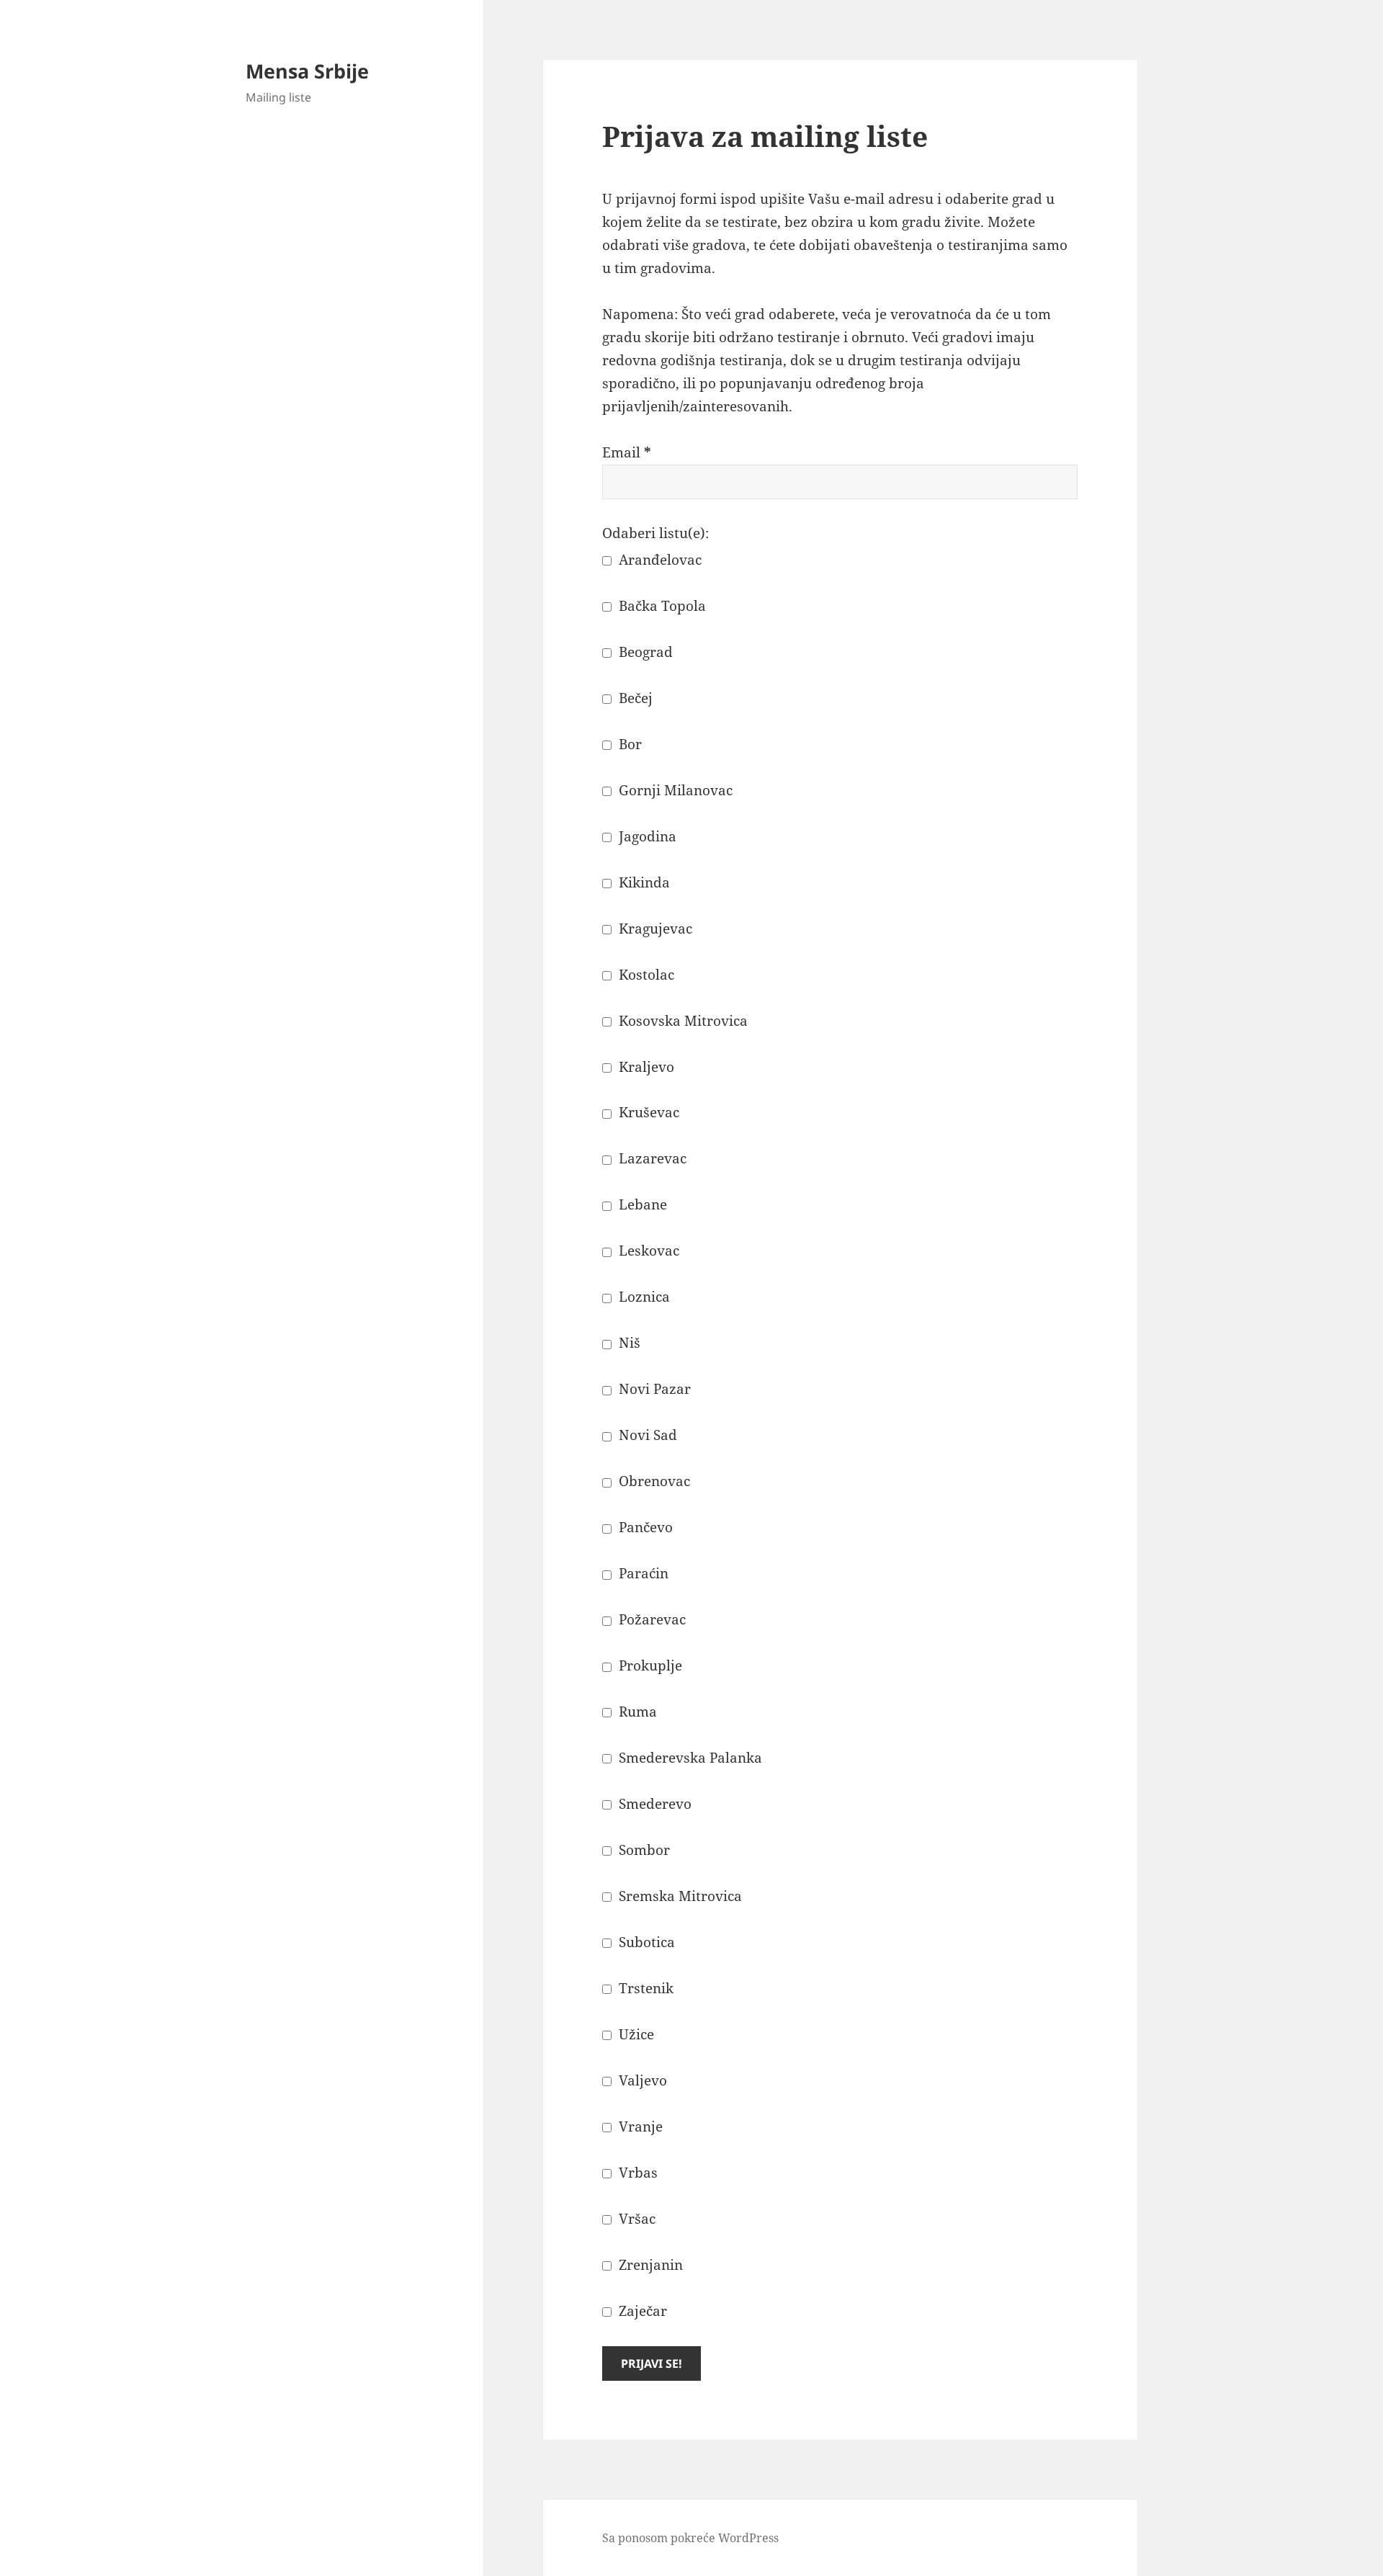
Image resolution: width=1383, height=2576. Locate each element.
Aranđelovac (658, 560)
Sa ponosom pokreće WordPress (690, 2538)
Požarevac (650, 1619)
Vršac (635, 2219)
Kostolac (645, 975)
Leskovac (647, 1251)
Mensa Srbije (307, 71)
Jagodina (646, 836)
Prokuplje (649, 1665)
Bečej (634, 698)
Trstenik (644, 1988)
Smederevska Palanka (689, 1758)
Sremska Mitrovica (679, 1896)
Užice (635, 2034)
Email (627, 452)
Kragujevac (654, 929)
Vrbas (636, 2173)
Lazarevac (651, 1158)
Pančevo (644, 1527)
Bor (628, 744)
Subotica (645, 1942)
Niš (628, 1343)
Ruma (636, 1712)
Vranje (639, 2126)
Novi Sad (646, 1435)
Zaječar (641, 2311)
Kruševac (647, 1112)
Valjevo (641, 2080)
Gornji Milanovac (674, 790)
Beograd (644, 652)
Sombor (643, 1850)
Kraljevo (645, 1067)
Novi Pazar (653, 1389)
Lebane (641, 1204)
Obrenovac (653, 1481)
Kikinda (643, 882)
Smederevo (653, 1804)
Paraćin (642, 1573)
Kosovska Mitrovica (681, 1021)
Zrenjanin (649, 2265)
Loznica (643, 1297)
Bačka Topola (661, 606)
